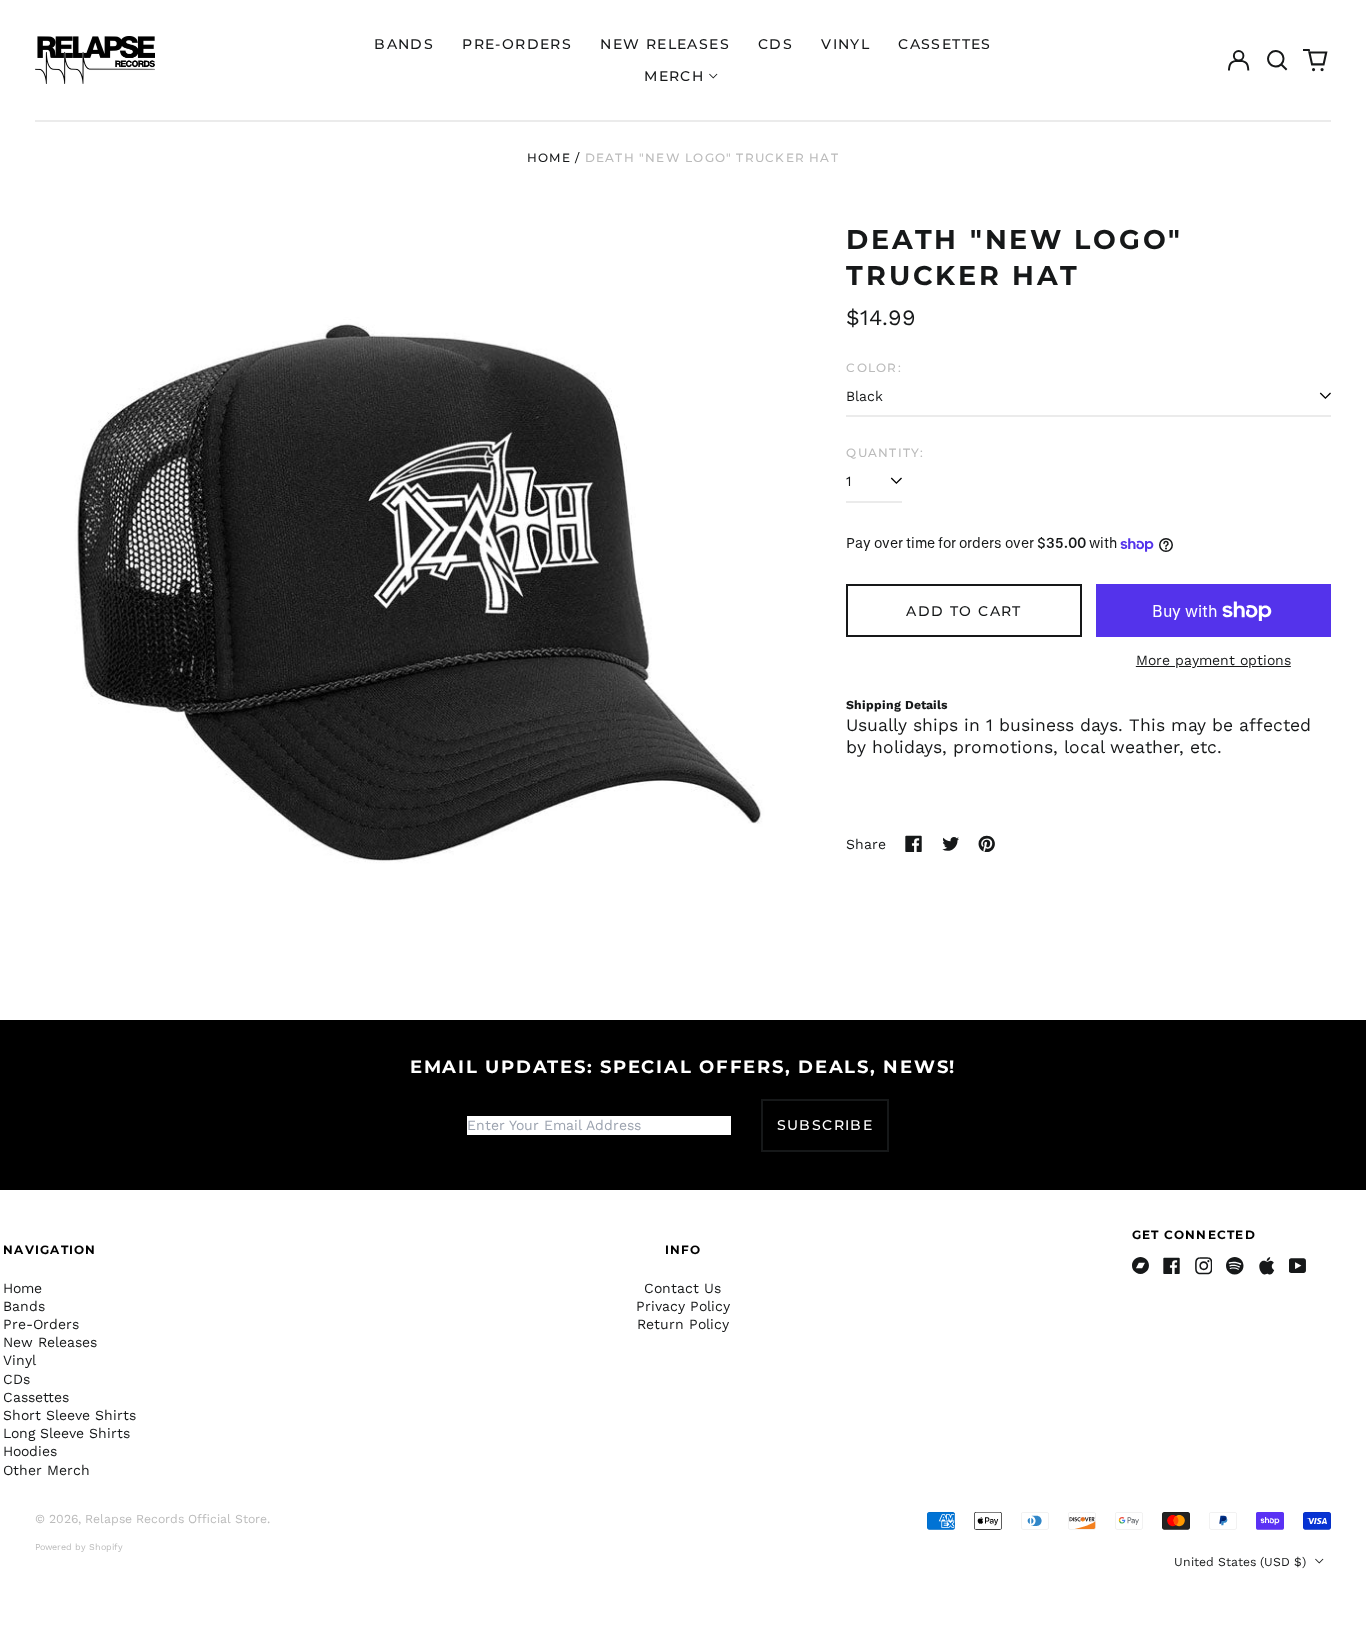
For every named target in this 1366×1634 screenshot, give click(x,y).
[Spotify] (1235, 1266)
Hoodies (30, 1451)
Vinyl (845, 44)
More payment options (1213, 660)
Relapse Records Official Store (176, 1519)
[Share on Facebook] (914, 844)
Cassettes (945, 44)
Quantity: (885, 452)
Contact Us (682, 1288)
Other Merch (46, 1470)
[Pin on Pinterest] (987, 844)
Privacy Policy (683, 1306)
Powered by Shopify (79, 1547)
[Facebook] (1172, 1266)
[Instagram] (1204, 1266)
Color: (873, 367)
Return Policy (683, 1324)
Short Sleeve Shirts (69, 1415)
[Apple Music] (1267, 1266)
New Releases (665, 44)
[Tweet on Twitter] (951, 844)
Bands (404, 44)
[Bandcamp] (1141, 1266)
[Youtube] (1298, 1266)
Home (549, 157)
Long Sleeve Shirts (66, 1433)
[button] (1277, 60)
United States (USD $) (1242, 1562)
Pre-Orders (517, 44)
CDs (775, 44)
